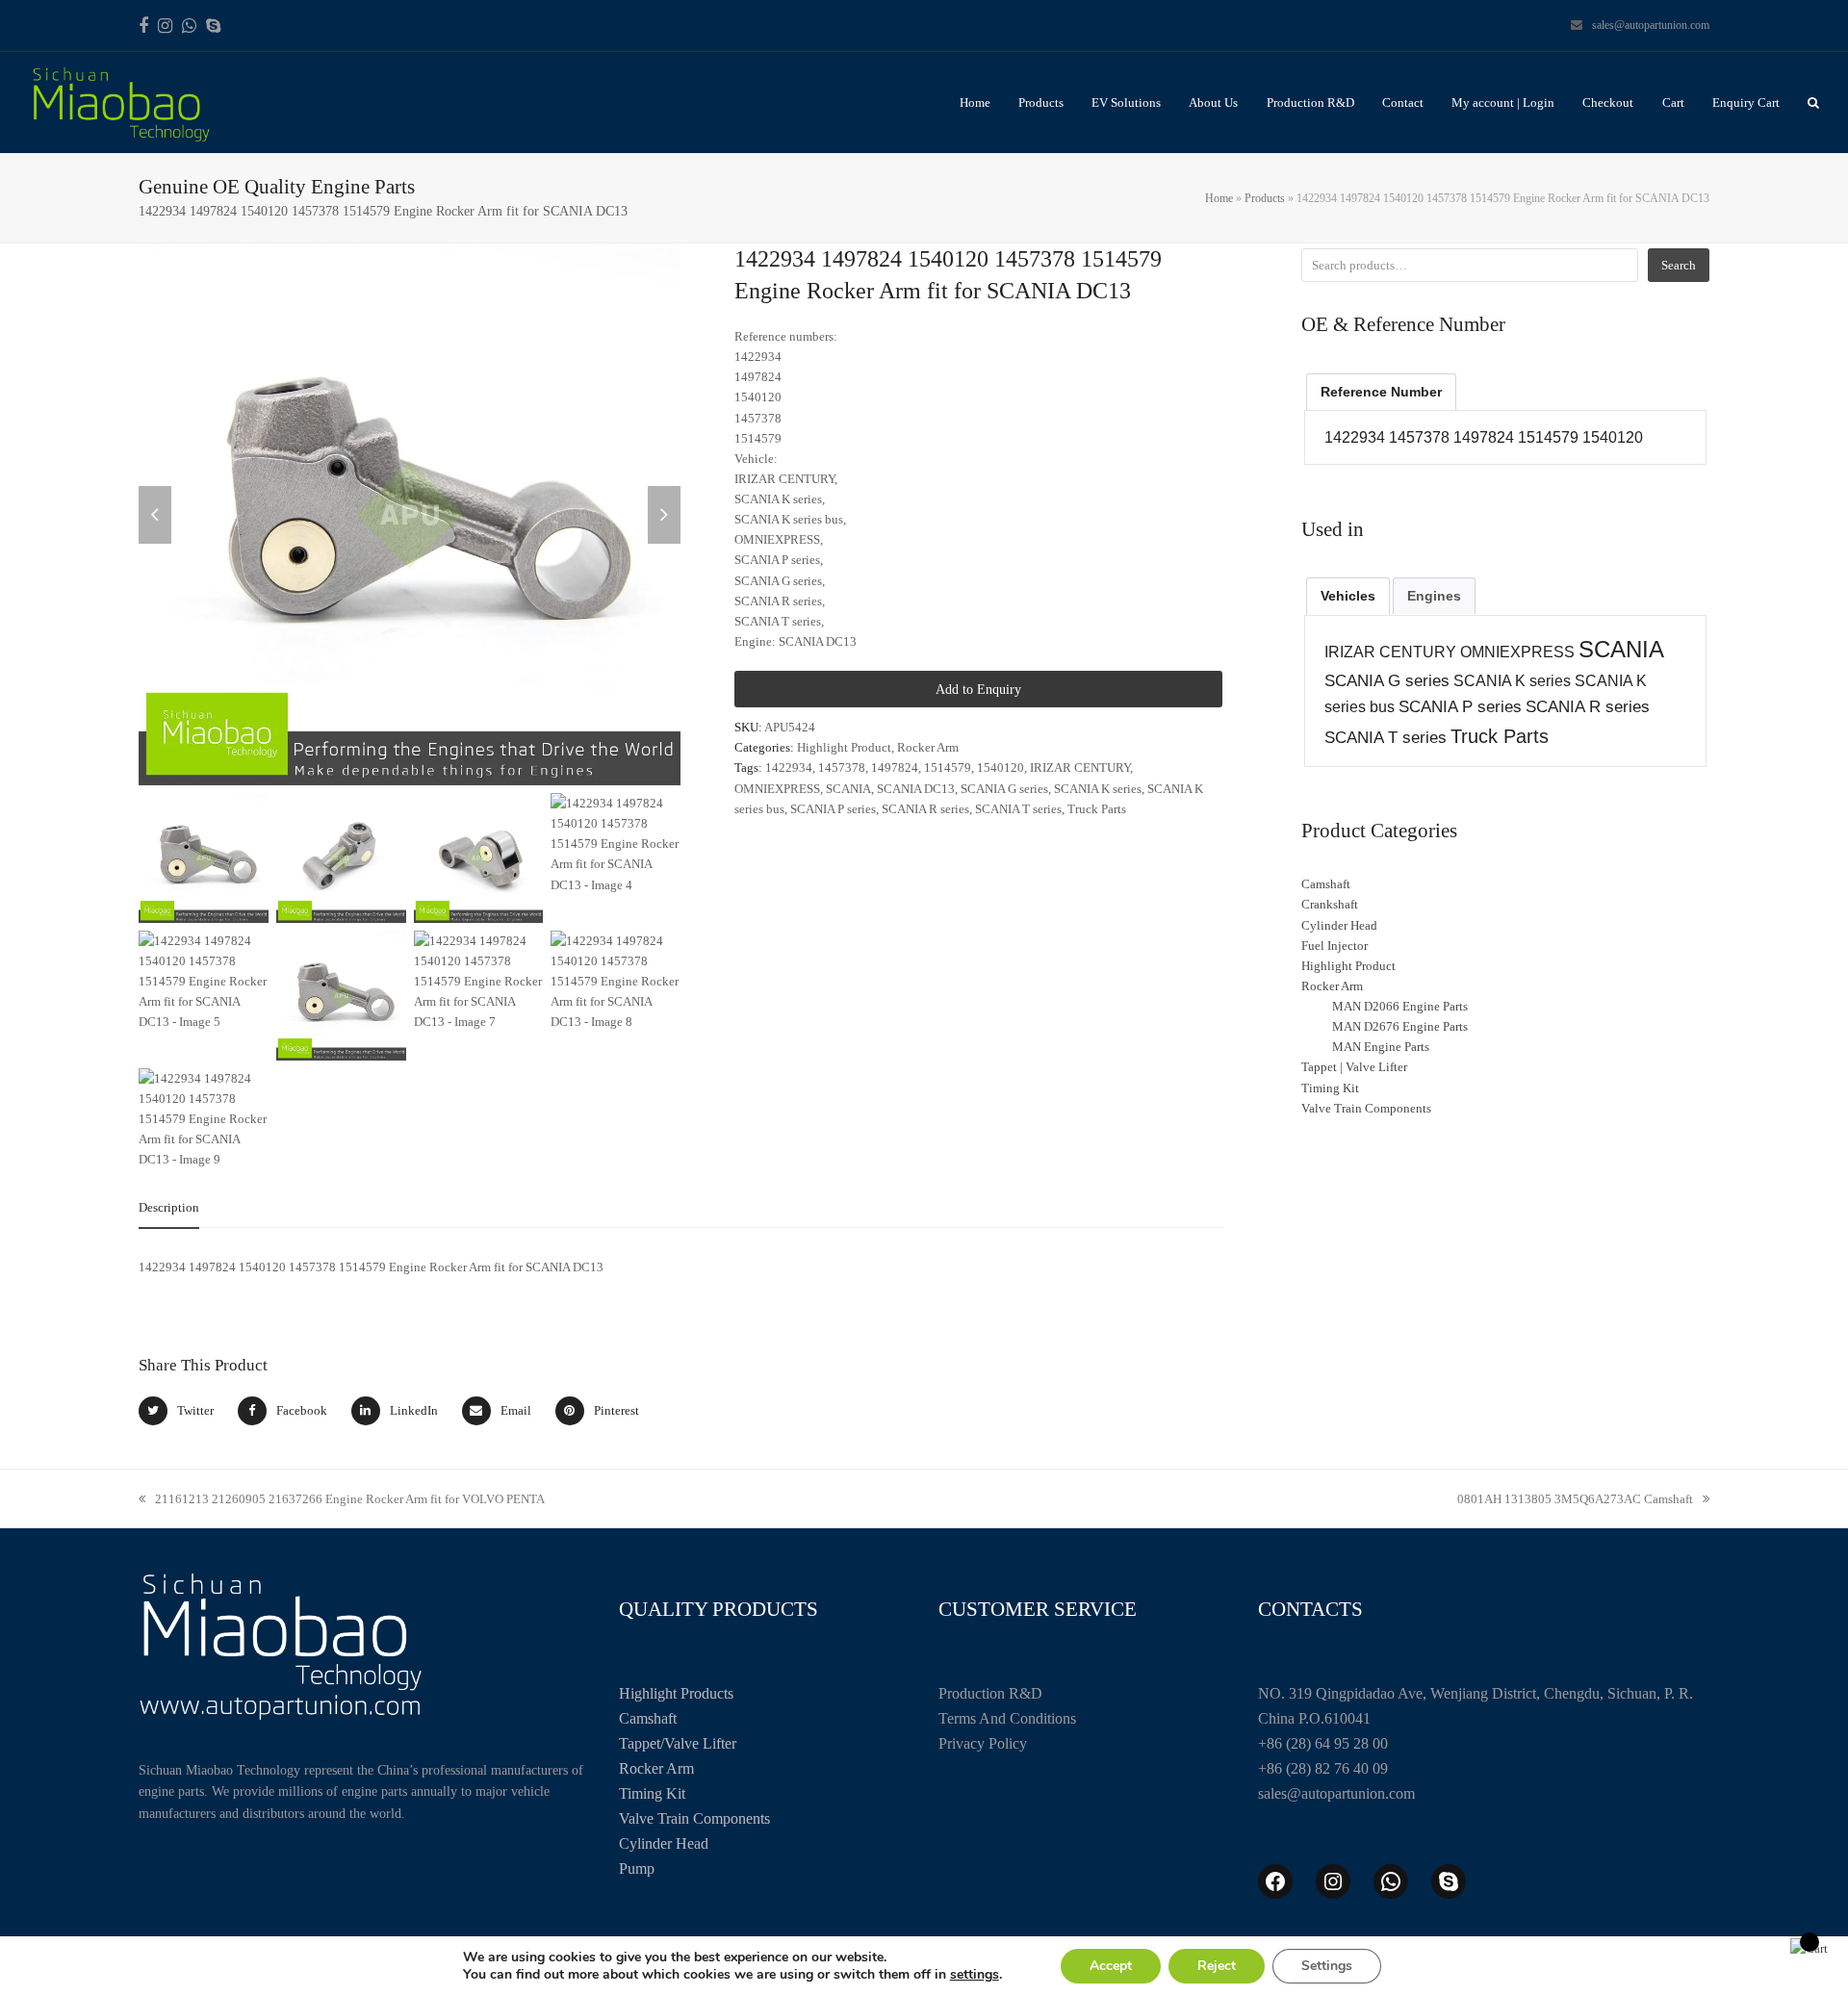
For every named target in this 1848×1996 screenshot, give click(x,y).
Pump (637, 1868)
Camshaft (648, 1718)
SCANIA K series (1098, 789)
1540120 (1001, 768)
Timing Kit (652, 1793)
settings (975, 1975)
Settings (1327, 1966)
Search (1679, 265)
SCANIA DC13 (916, 789)
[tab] (169, 1208)
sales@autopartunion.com (1651, 25)
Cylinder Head (664, 1843)
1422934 (789, 768)
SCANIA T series (1018, 809)
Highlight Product (844, 747)
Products (1265, 198)
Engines (1434, 596)
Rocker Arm (928, 747)
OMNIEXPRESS (777, 789)
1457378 (842, 768)
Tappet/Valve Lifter (678, 1743)
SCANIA (848, 789)
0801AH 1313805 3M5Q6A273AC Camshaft (1575, 1500)
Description (169, 1207)
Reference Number (1381, 392)
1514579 (948, 768)
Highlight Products (676, 1693)
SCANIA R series (925, 809)
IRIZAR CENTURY (1080, 768)
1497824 (895, 768)
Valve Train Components (694, 1818)
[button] (1813, 102)
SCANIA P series (833, 809)
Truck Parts (1097, 809)
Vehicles (1348, 596)
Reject (1217, 1966)
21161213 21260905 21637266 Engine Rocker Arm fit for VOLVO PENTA (342, 1500)
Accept (1111, 1966)
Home (1219, 198)
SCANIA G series (1004, 789)
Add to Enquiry (978, 690)
